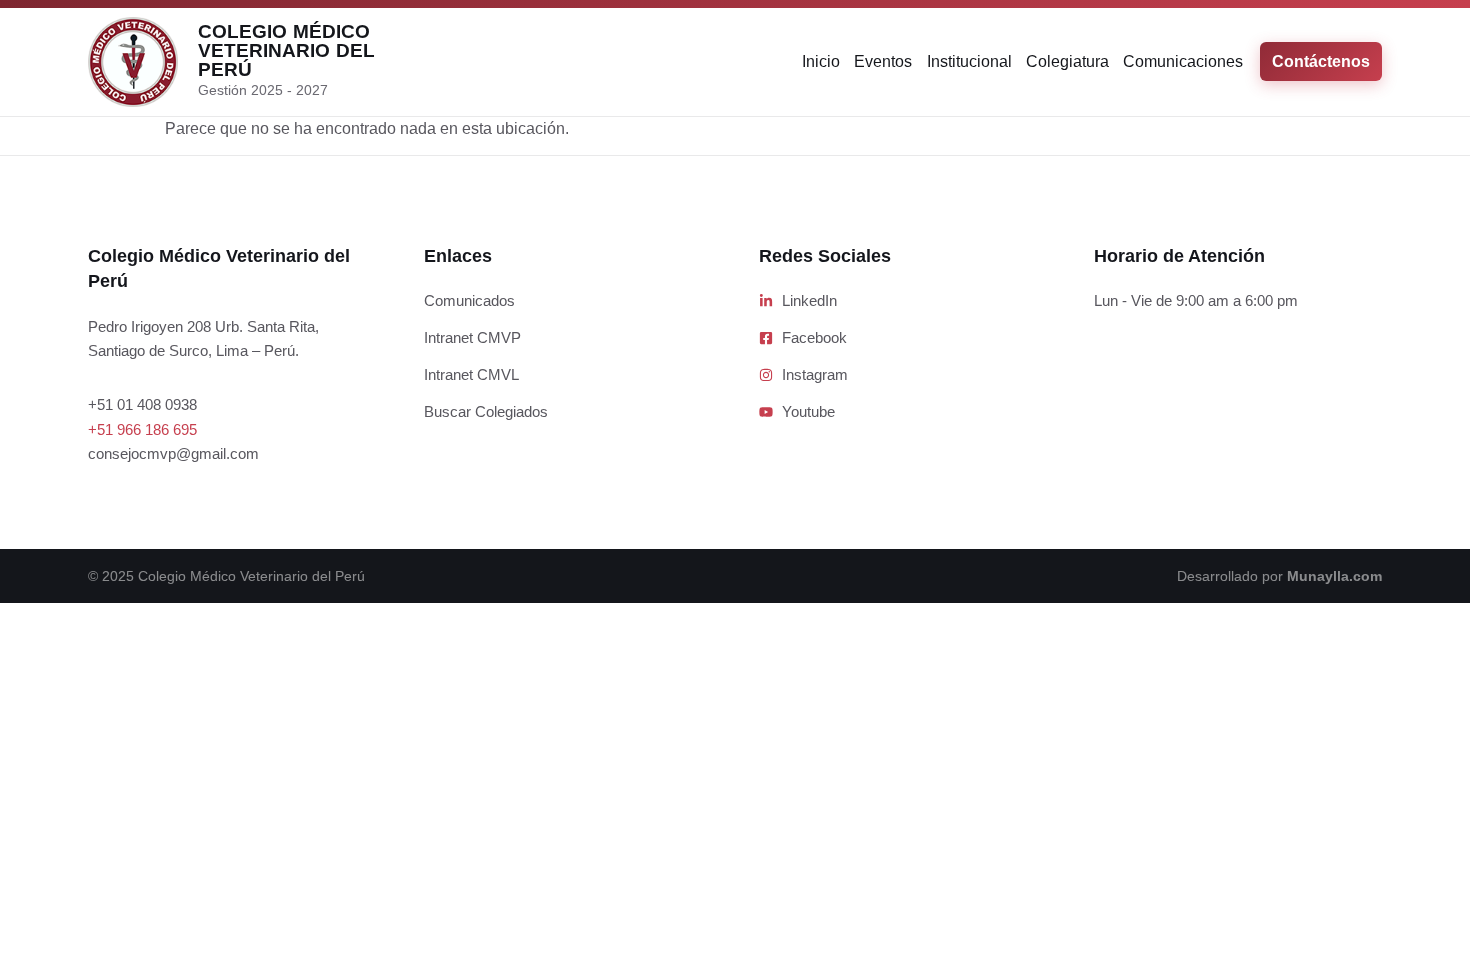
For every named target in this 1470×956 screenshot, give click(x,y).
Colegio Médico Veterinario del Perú (286, 50)
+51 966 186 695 (142, 429)
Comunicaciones (1183, 61)
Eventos (883, 61)
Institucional (969, 61)
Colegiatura (1067, 61)
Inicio (821, 61)
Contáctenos (1321, 61)
